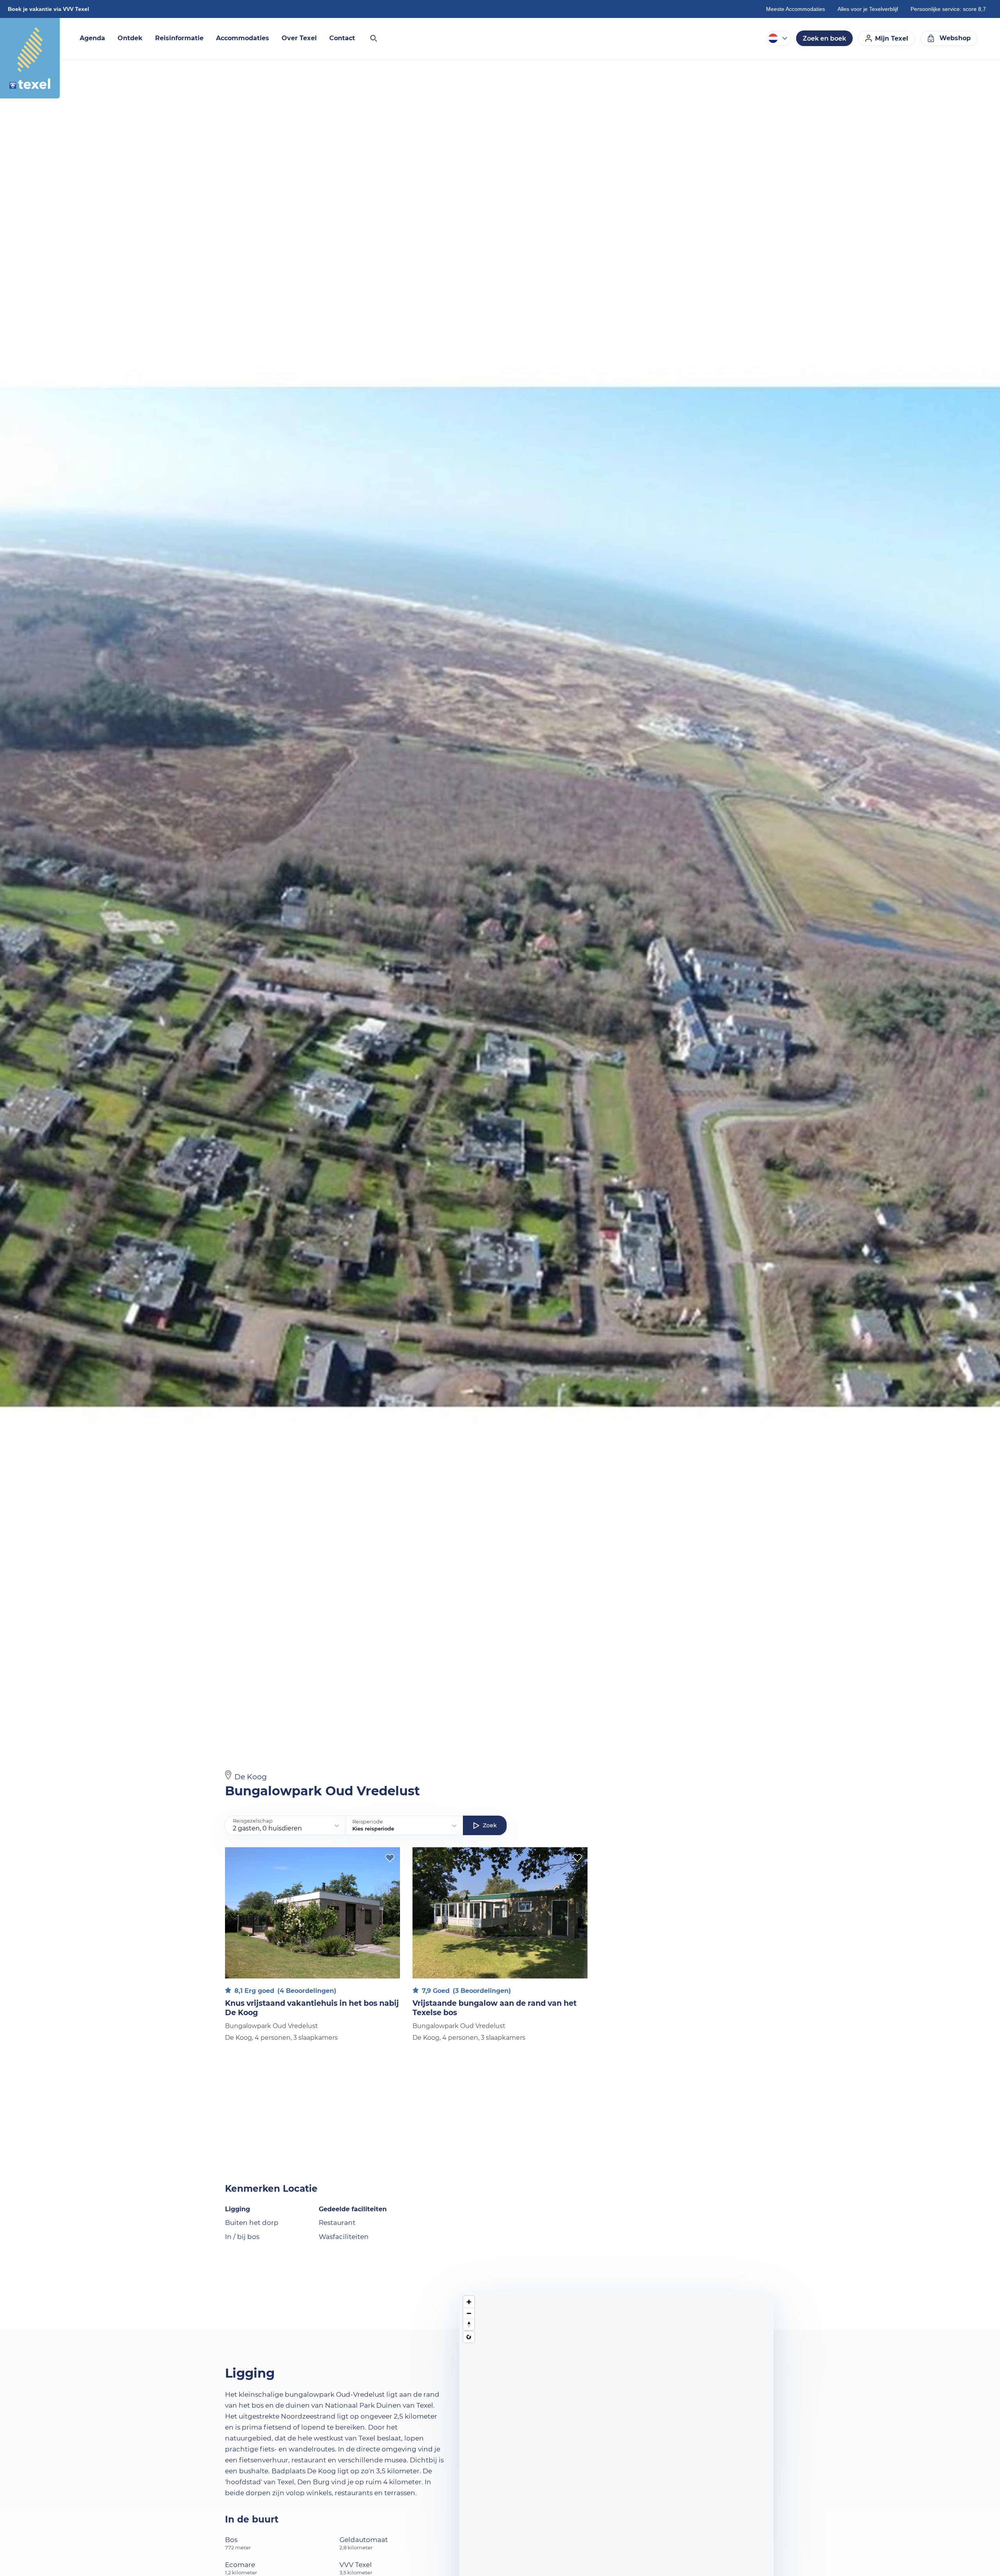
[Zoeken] (373, 38)
